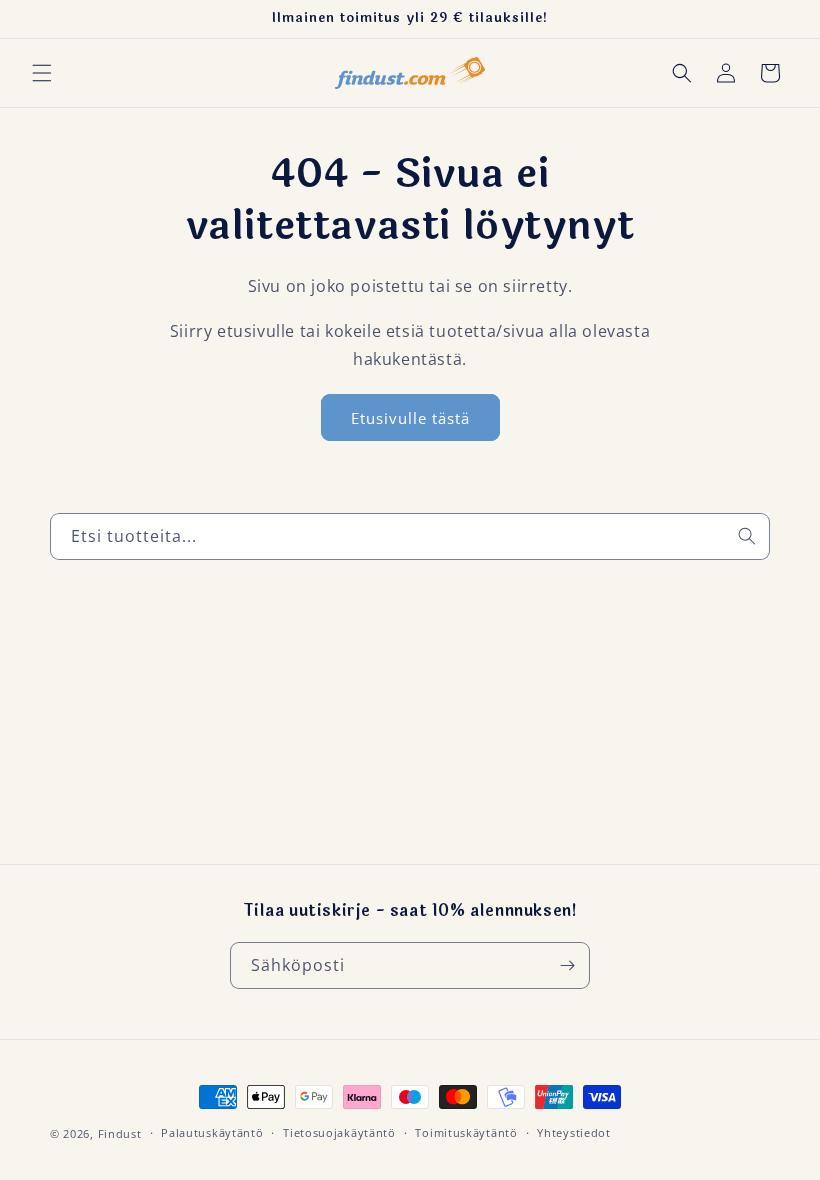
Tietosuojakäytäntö (339, 1132)
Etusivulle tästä (410, 418)
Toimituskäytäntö (466, 1132)
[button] (42, 73)
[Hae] (747, 536)
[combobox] (410, 536)
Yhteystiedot (573, 1132)
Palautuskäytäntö (212, 1132)
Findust (120, 1133)
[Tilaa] (567, 965)
